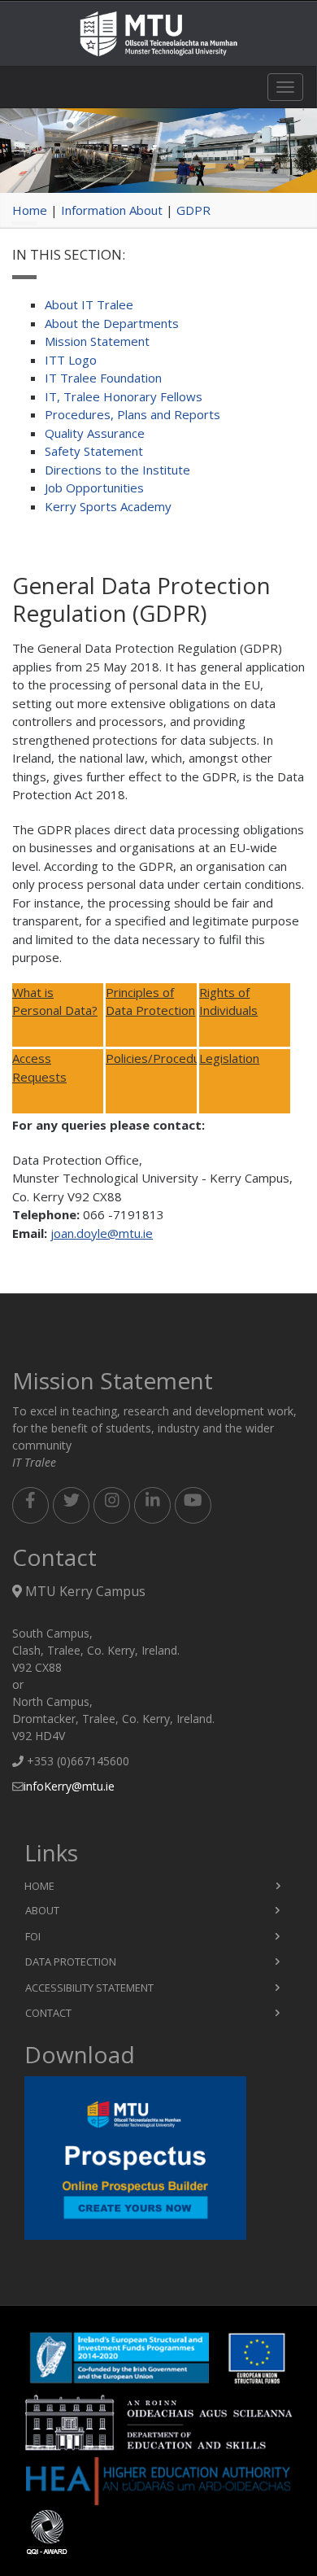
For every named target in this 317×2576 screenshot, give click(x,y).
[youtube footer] (193, 1505)
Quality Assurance (95, 433)
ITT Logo (71, 360)
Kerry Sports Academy (108, 506)
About (42, 1910)
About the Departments (112, 323)
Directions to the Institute (117, 470)
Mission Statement (97, 341)
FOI (33, 1936)
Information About (112, 210)
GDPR (193, 210)
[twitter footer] (71, 1505)
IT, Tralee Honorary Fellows (124, 396)
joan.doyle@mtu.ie (102, 1233)
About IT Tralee (89, 304)
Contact (48, 2013)
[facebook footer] (30, 1505)
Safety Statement (94, 451)
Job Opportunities (94, 488)
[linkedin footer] (152, 1505)
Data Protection (71, 1962)
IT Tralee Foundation (103, 378)
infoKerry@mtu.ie (69, 1786)
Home (30, 210)
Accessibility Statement (89, 1988)
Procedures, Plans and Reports (132, 414)
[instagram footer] (112, 1505)
